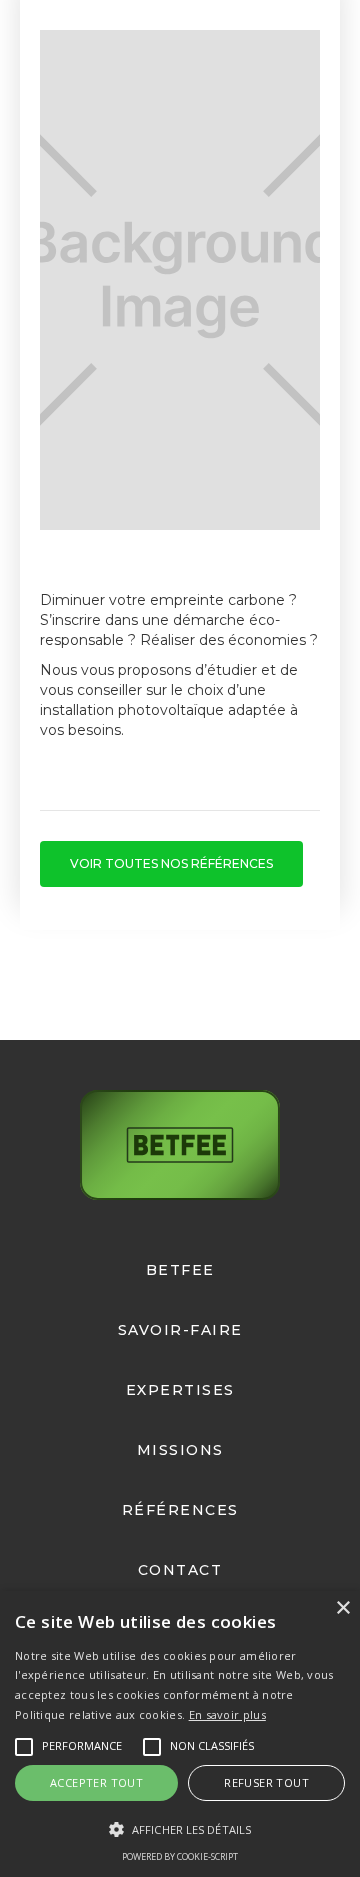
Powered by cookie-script (180, 1856)
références (180, 1510)
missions (180, 1450)
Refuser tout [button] (266, 1782)
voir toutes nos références (171, 863)
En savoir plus (227, 1714)
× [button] (342, 1608)
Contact (180, 1570)
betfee (180, 1270)
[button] (180, 1829)
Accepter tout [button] (96, 1782)
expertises (180, 1390)
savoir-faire (180, 1330)
